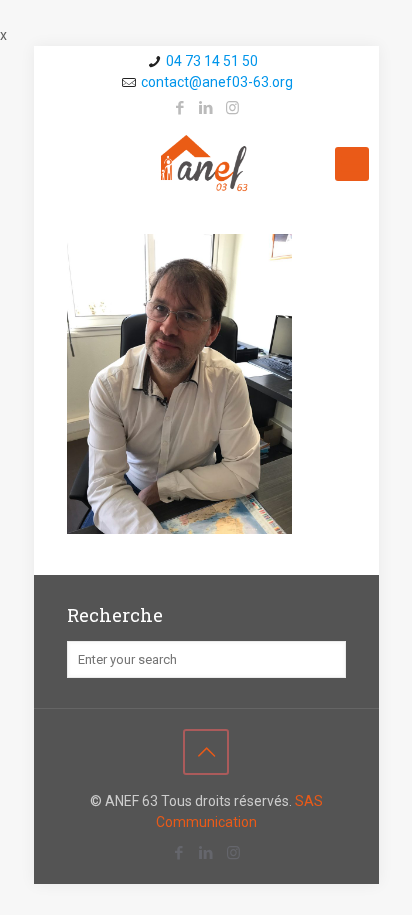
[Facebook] (180, 108)
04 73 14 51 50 (212, 61)
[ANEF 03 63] (206, 164)
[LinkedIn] (206, 108)
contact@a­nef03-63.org (217, 82)
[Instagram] (232, 108)
